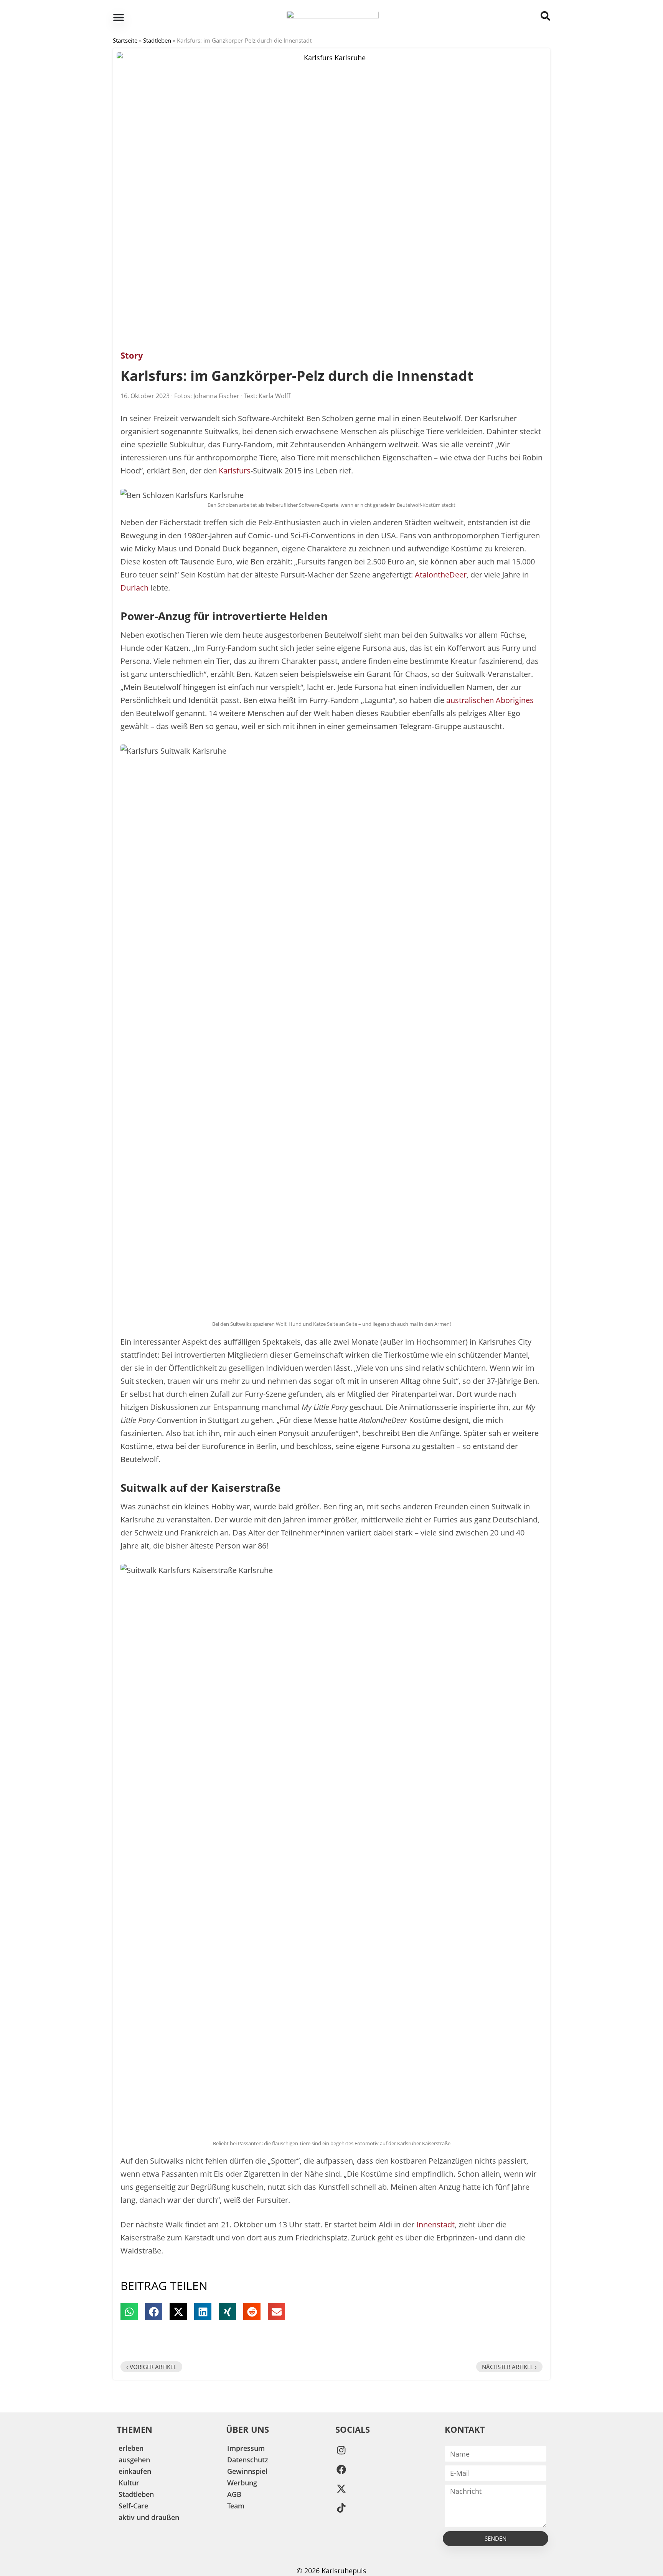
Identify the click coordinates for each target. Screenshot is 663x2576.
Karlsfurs (235, 471)
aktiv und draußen (149, 2517)
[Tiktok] (341, 2508)
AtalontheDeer (441, 575)
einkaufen (135, 2471)
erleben (131, 2448)
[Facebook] (341, 2469)
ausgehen (134, 2460)
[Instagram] (341, 2450)
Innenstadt (435, 2224)
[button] (129, 2312)
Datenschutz (248, 2460)
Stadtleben (157, 40)
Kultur (129, 2483)
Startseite (125, 40)
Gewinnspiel (247, 2471)
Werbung (242, 2483)
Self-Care (133, 2506)
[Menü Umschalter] (119, 17)
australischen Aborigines (490, 700)
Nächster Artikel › (509, 2367)
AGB (234, 2494)
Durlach (134, 588)
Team (236, 2506)
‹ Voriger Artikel (151, 2367)
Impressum (246, 2448)
